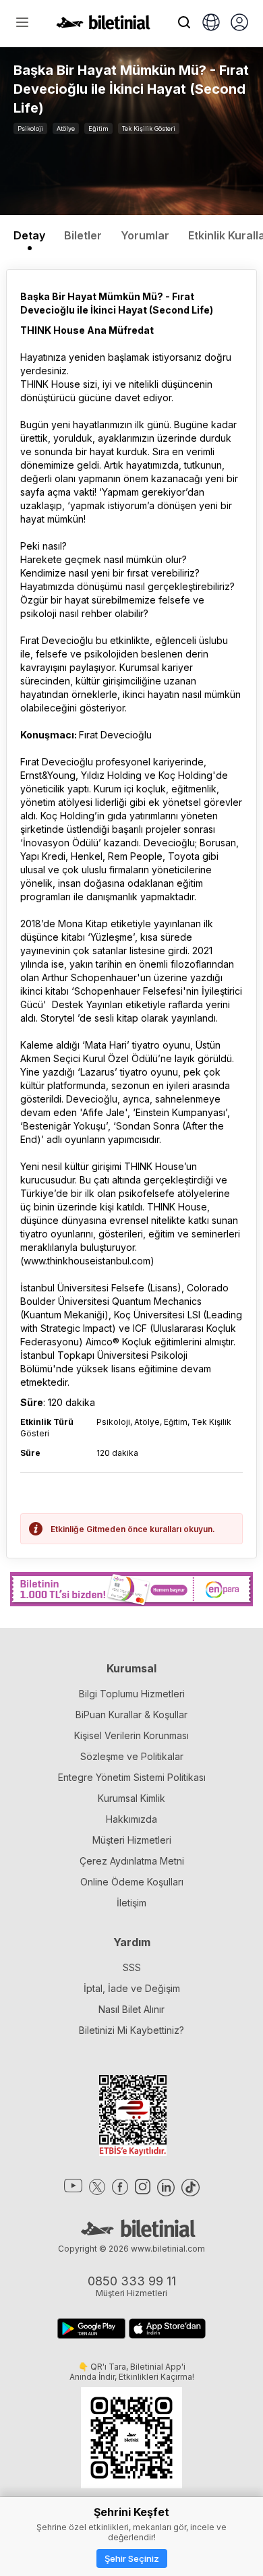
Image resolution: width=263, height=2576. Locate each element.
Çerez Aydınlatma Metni (132, 1861)
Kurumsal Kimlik (131, 1798)
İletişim (131, 1903)
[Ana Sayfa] (103, 26)
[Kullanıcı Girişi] (239, 24)
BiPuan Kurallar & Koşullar (131, 1715)
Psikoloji (30, 128)
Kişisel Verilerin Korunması (131, 1735)
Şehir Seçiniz (132, 2558)
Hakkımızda (131, 1819)
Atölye (66, 128)
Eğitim (98, 128)
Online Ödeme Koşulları (132, 1882)
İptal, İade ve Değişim (132, 1988)
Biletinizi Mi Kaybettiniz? (131, 2030)
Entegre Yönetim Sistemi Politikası (132, 1777)
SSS (132, 1967)
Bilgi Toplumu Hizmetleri (132, 1694)
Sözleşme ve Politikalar (132, 1756)
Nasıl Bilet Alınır (131, 2009)
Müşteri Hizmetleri (132, 1840)
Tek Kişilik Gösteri (149, 128)
